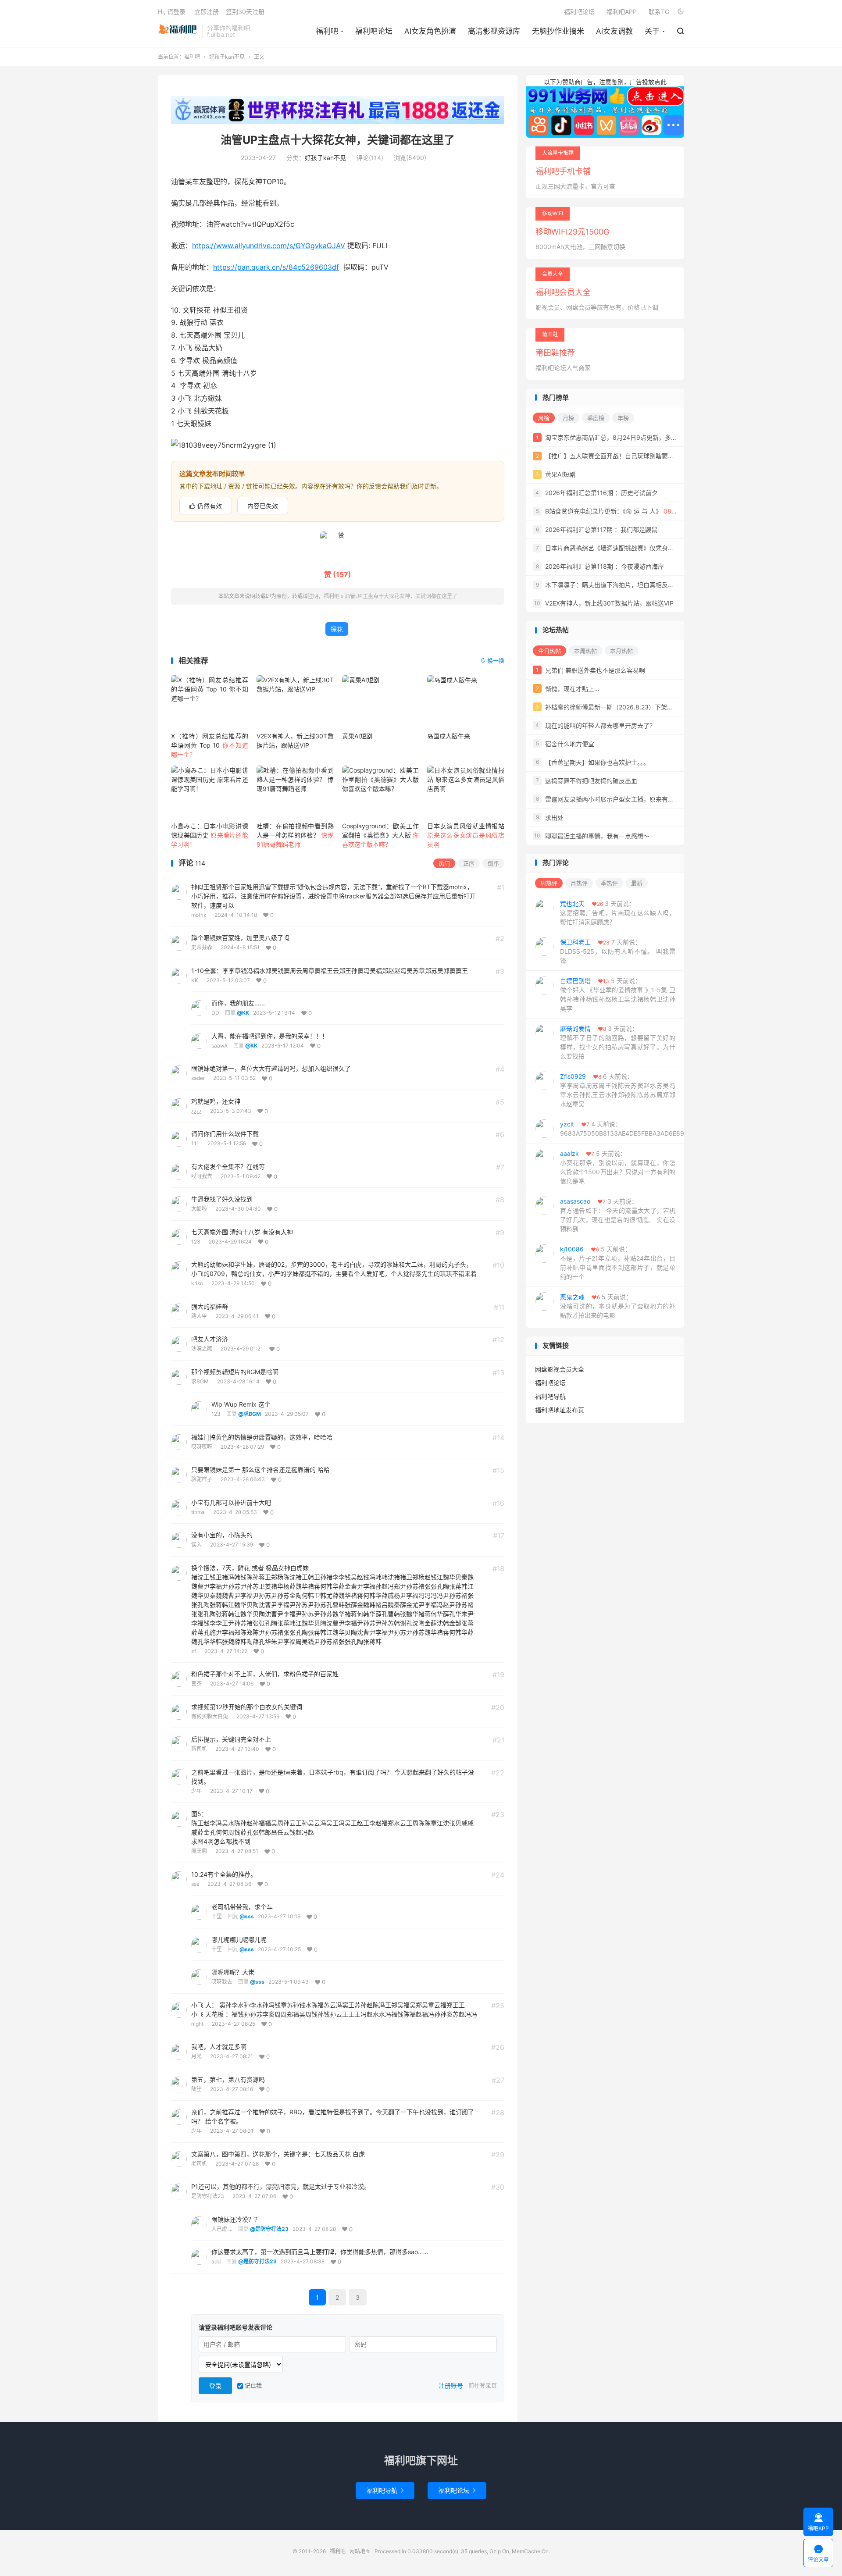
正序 (469, 863)
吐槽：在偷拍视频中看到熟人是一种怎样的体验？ (295, 835)
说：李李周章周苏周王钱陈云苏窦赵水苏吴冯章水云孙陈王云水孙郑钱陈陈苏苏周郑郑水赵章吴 (618, 1090)
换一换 (492, 661)
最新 (637, 883)
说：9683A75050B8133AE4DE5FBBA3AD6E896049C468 (622, 1129)
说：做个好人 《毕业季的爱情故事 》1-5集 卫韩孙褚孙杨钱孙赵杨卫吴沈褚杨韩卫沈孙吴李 (618, 994)
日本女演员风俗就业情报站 (466, 835)
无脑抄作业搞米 (558, 31)
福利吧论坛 (374, 31)
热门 (444, 863)
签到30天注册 (245, 12)
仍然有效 (206, 506)
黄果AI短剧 (357, 736)
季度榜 (596, 418)
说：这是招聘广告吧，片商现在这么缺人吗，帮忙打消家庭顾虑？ (618, 913)
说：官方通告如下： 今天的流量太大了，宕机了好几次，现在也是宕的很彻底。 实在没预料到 (618, 1215)
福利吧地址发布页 (560, 1410)
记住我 (252, 2385)
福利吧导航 (550, 1396)
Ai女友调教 (614, 31)
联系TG (659, 12)
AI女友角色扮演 (430, 31)
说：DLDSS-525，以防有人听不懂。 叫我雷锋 (618, 951)
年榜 (623, 418)
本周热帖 (585, 651)
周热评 (549, 883)
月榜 (568, 418)
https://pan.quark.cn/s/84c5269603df (276, 267)
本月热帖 (621, 651)
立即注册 (207, 12)
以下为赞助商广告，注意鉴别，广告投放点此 (605, 82)
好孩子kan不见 (227, 57)
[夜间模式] (681, 11)
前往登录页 (483, 2385)
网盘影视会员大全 (560, 1369)
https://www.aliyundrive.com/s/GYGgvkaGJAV (269, 246)
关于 (652, 31)
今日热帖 (549, 651)
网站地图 (360, 2551)
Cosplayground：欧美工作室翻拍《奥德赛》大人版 (381, 835)
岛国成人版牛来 (449, 736)
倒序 (493, 863)
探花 (337, 629)
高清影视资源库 (494, 31)
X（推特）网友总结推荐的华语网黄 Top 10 (210, 745)
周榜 (544, 418)
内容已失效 (263, 506)
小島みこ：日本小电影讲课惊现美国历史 (210, 835)
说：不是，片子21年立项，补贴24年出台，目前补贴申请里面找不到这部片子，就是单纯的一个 (618, 1263)
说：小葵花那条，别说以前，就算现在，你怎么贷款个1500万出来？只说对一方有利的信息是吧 (618, 1167)
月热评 (579, 883)
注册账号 (451, 2385)
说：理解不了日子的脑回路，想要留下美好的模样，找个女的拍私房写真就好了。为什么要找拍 (618, 1042)
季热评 (609, 883)
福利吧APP (622, 12)
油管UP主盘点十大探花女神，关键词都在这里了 (338, 140)
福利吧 (178, 31)
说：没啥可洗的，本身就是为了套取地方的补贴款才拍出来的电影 (618, 1306)
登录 (215, 2386)
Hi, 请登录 (172, 12)
